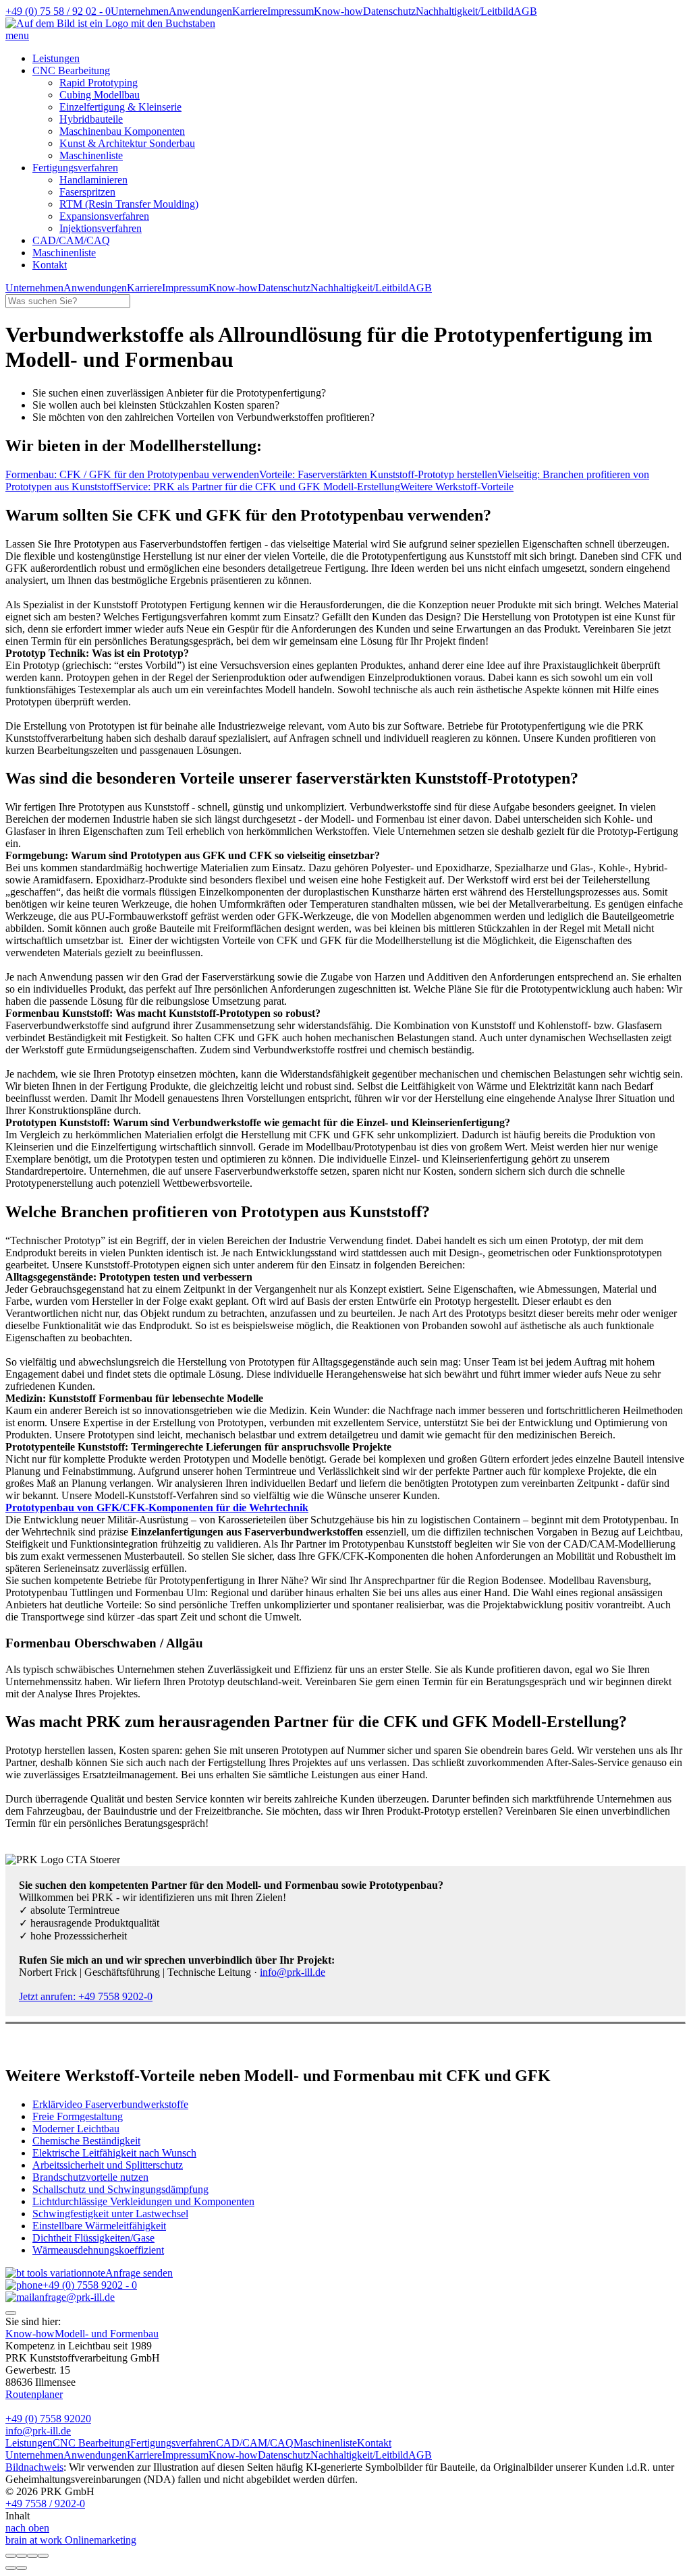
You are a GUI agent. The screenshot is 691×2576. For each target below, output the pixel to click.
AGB (525, 11)
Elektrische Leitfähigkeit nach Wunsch (114, 2153)
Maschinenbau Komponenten (122, 131)
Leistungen (56, 58)
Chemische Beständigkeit (86, 2141)
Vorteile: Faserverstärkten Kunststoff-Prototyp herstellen (378, 474)
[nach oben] (11, 2313)
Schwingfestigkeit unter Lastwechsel (110, 2214)
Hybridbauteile (91, 119)
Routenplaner (34, 2394)
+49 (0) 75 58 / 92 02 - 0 (58, 11)
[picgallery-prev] (11, 2568)
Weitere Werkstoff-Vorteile (457, 487)
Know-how (338, 11)
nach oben (27, 2528)
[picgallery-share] (22, 2556)
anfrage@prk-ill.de (75, 2297)
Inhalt (18, 2516)
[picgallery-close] (11, 2556)
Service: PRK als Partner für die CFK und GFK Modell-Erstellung (258, 487)
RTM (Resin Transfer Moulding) (129, 204)
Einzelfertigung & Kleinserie (120, 107)
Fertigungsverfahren (75, 168)
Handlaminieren (93, 180)
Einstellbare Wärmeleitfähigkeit (99, 2226)
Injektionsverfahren (101, 228)
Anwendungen (200, 11)
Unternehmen (140, 11)
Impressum (291, 11)
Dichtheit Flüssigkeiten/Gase (93, 2238)
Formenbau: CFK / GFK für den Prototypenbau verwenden (132, 474)
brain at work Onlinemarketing (71, 2540)
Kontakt (374, 2443)
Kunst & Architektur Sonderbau (127, 143)
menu (17, 35)
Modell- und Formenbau (107, 2334)
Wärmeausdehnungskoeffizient (98, 2250)
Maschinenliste (91, 155)
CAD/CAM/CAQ (71, 240)
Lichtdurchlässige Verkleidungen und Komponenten (143, 2201)
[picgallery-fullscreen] (32, 2556)
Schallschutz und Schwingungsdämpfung (120, 2189)
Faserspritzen (87, 192)
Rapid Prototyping (99, 83)
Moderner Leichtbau (76, 2129)
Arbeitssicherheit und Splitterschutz (108, 2165)
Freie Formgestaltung (78, 2116)
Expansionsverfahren (104, 216)
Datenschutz (389, 11)
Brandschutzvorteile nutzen (90, 2177)
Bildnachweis (34, 2467)
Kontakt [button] (50, 265)
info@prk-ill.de (293, 1972)
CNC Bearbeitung (71, 70)
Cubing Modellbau (100, 95)
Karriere (250, 11)
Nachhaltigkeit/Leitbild (465, 11)
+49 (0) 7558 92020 (48, 2419)
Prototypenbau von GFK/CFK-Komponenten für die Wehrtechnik (157, 1507)
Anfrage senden (139, 2273)
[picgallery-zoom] (43, 2556)
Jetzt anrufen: (86, 1996)
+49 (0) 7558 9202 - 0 (90, 2285)
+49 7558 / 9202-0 (45, 2504)
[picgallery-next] (22, 2568)
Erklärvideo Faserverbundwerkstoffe (110, 2104)
